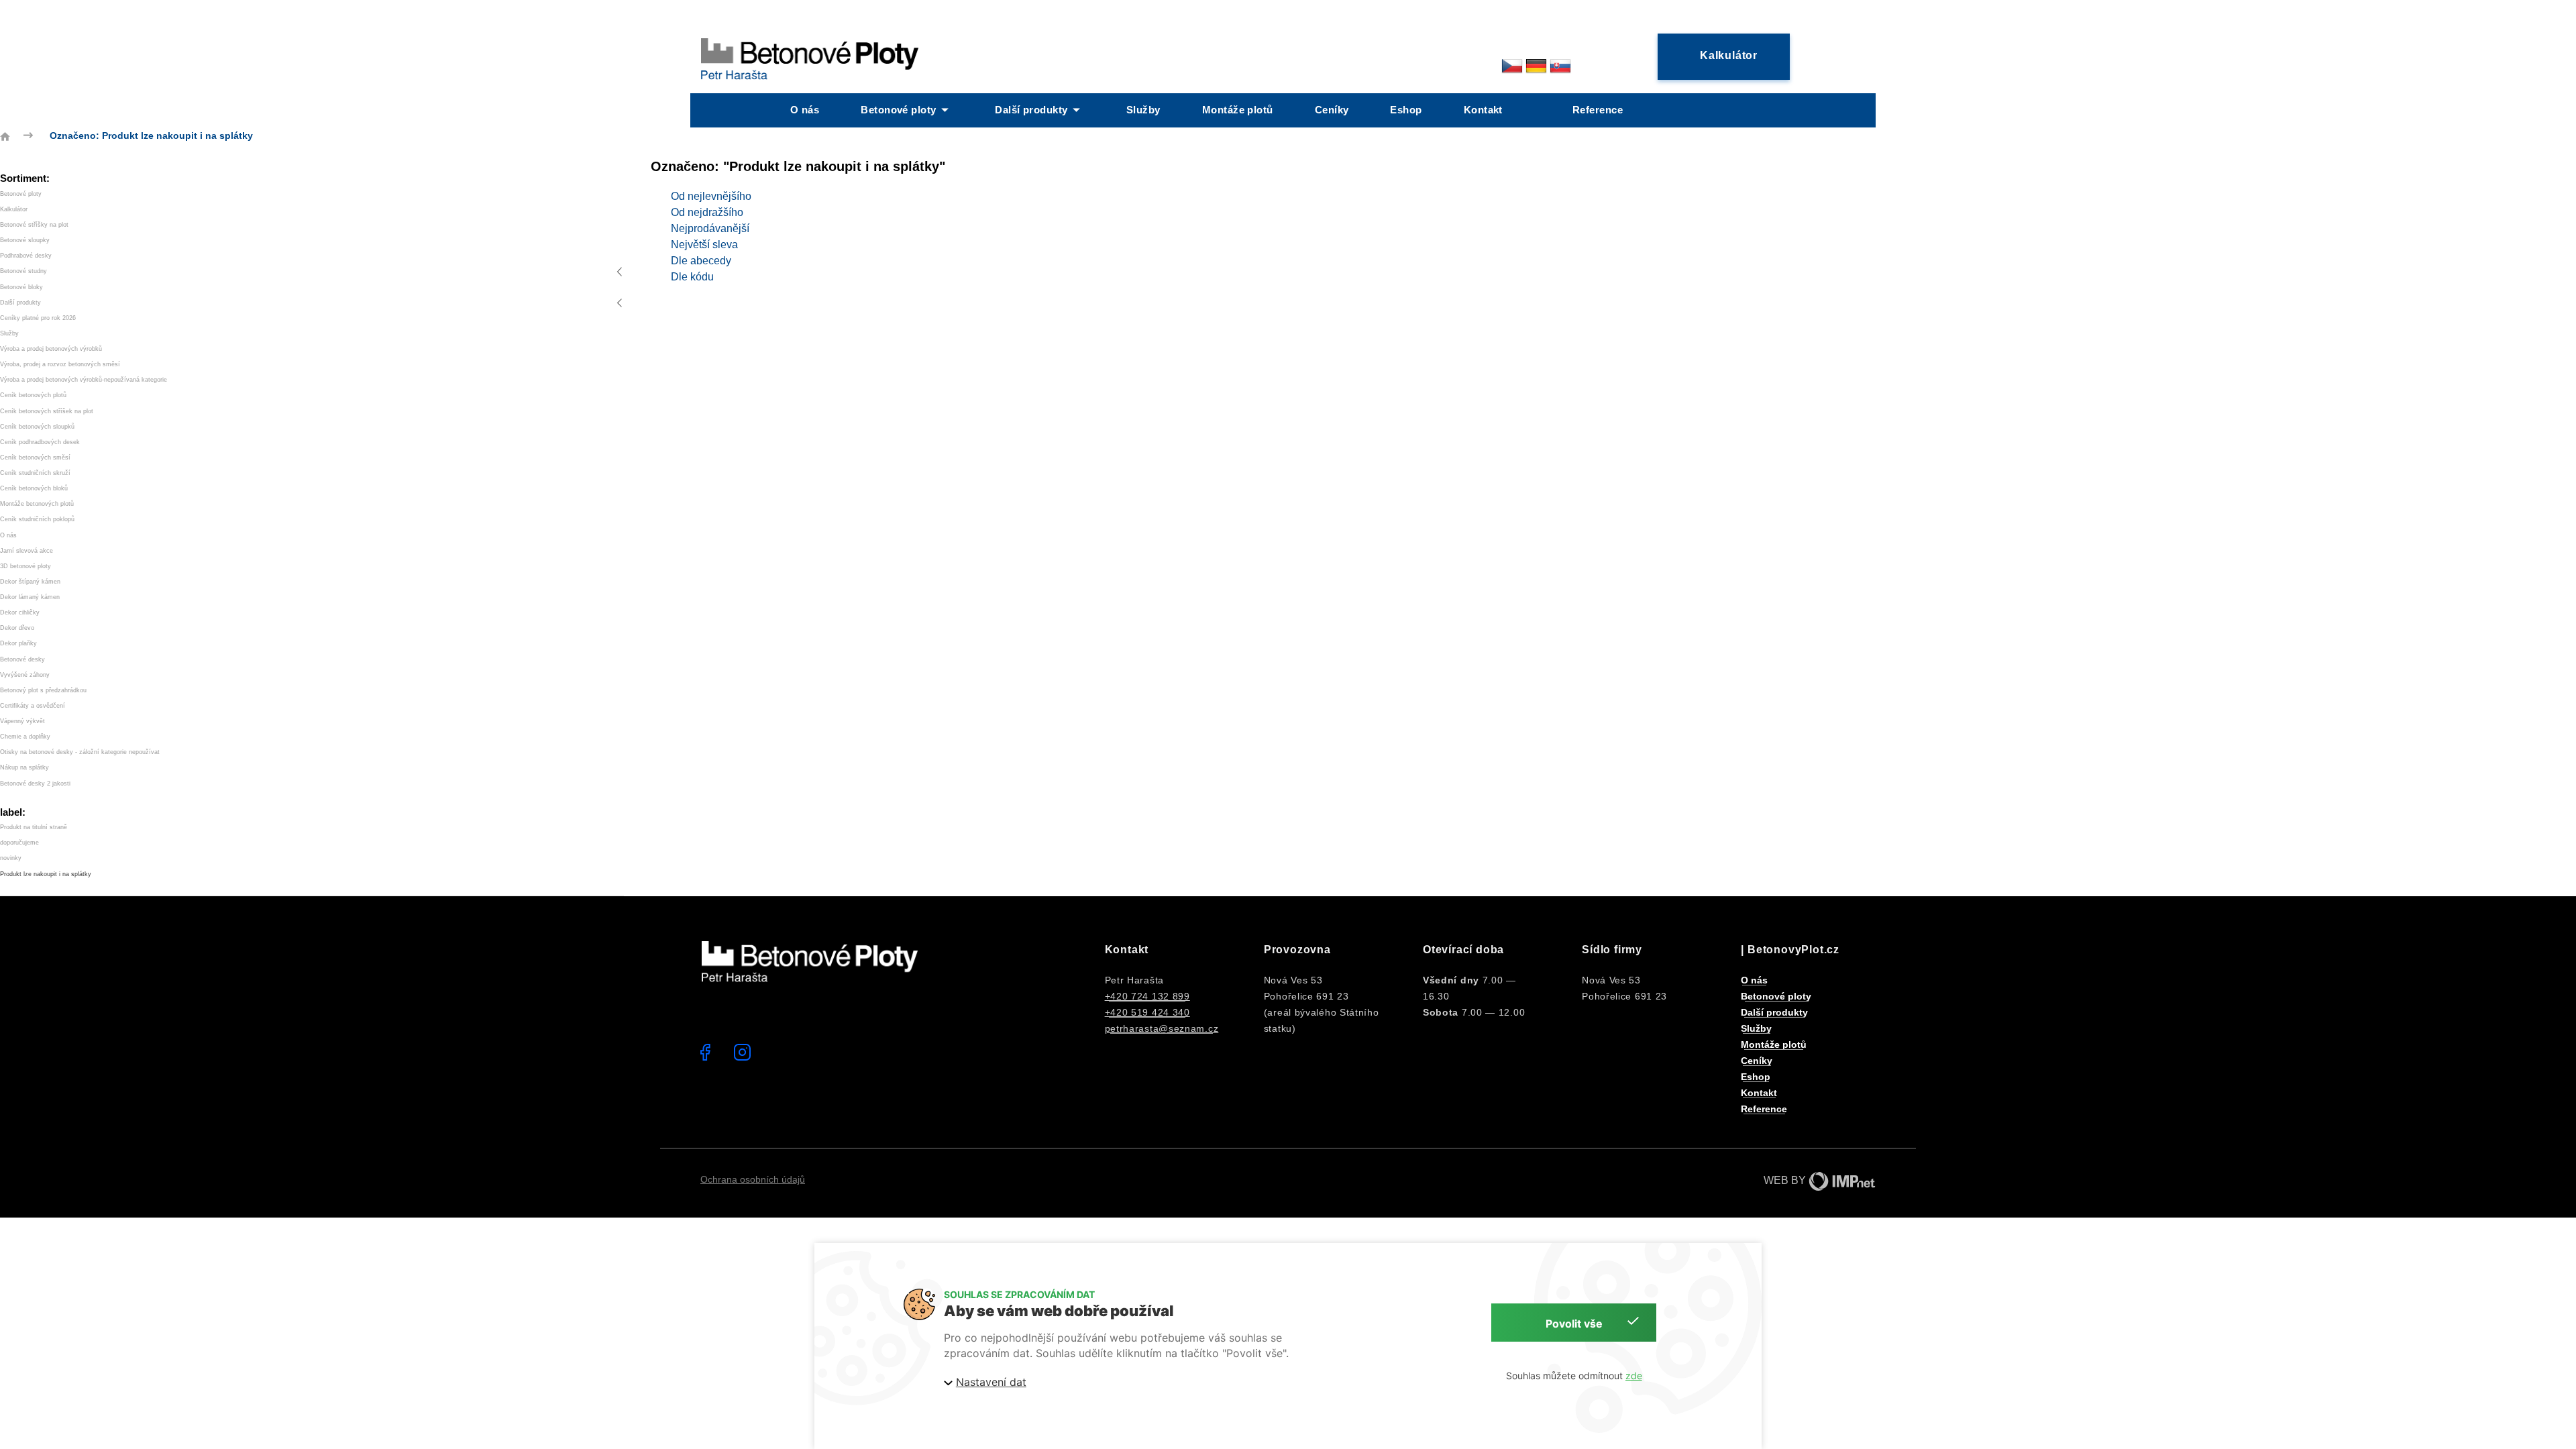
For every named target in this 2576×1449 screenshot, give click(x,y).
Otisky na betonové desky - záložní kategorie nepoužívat (80, 752)
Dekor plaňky (18, 643)
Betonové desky (22, 659)
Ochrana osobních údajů (753, 1179)
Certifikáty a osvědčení (33, 706)
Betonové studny (23, 271)
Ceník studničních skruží (35, 473)
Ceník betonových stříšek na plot (47, 411)
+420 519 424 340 (1147, 1012)
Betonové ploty (898, 110)
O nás (805, 110)
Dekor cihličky (20, 612)
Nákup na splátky (24, 767)
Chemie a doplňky (25, 737)
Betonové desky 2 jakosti (35, 784)
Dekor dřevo (17, 628)
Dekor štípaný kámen (30, 582)
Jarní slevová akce (26, 551)
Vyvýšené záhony (25, 675)
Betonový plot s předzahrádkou (43, 690)
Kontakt (1483, 110)
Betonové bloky (21, 287)
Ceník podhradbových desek (40, 442)
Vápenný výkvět (22, 721)
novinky (11, 858)
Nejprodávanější (710, 228)
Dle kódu (692, 277)
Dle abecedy (701, 261)
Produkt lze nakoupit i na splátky (46, 874)
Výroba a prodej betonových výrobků (51, 349)
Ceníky (1332, 110)
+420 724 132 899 (1147, 996)
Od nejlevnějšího (711, 196)
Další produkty (1031, 110)
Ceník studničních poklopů (37, 519)
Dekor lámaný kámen (30, 597)
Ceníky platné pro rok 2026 (38, 318)
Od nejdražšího (707, 212)
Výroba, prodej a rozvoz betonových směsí (60, 364)
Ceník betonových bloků (34, 488)
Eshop (1406, 110)
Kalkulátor (14, 209)
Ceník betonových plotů (33, 395)
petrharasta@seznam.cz (1162, 1028)
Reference (1598, 110)
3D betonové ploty (25, 566)
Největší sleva (704, 245)
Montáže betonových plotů (37, 504)
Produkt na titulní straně (34, 827)
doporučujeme (19, 843)
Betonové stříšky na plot (34, 225)
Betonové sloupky (25, 240)
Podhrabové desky (26, 256)
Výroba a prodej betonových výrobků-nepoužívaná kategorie (84, 380)
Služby (1143, 110)
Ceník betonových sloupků (37, 427)
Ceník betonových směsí (35, 458)
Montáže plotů (1238, 110)
